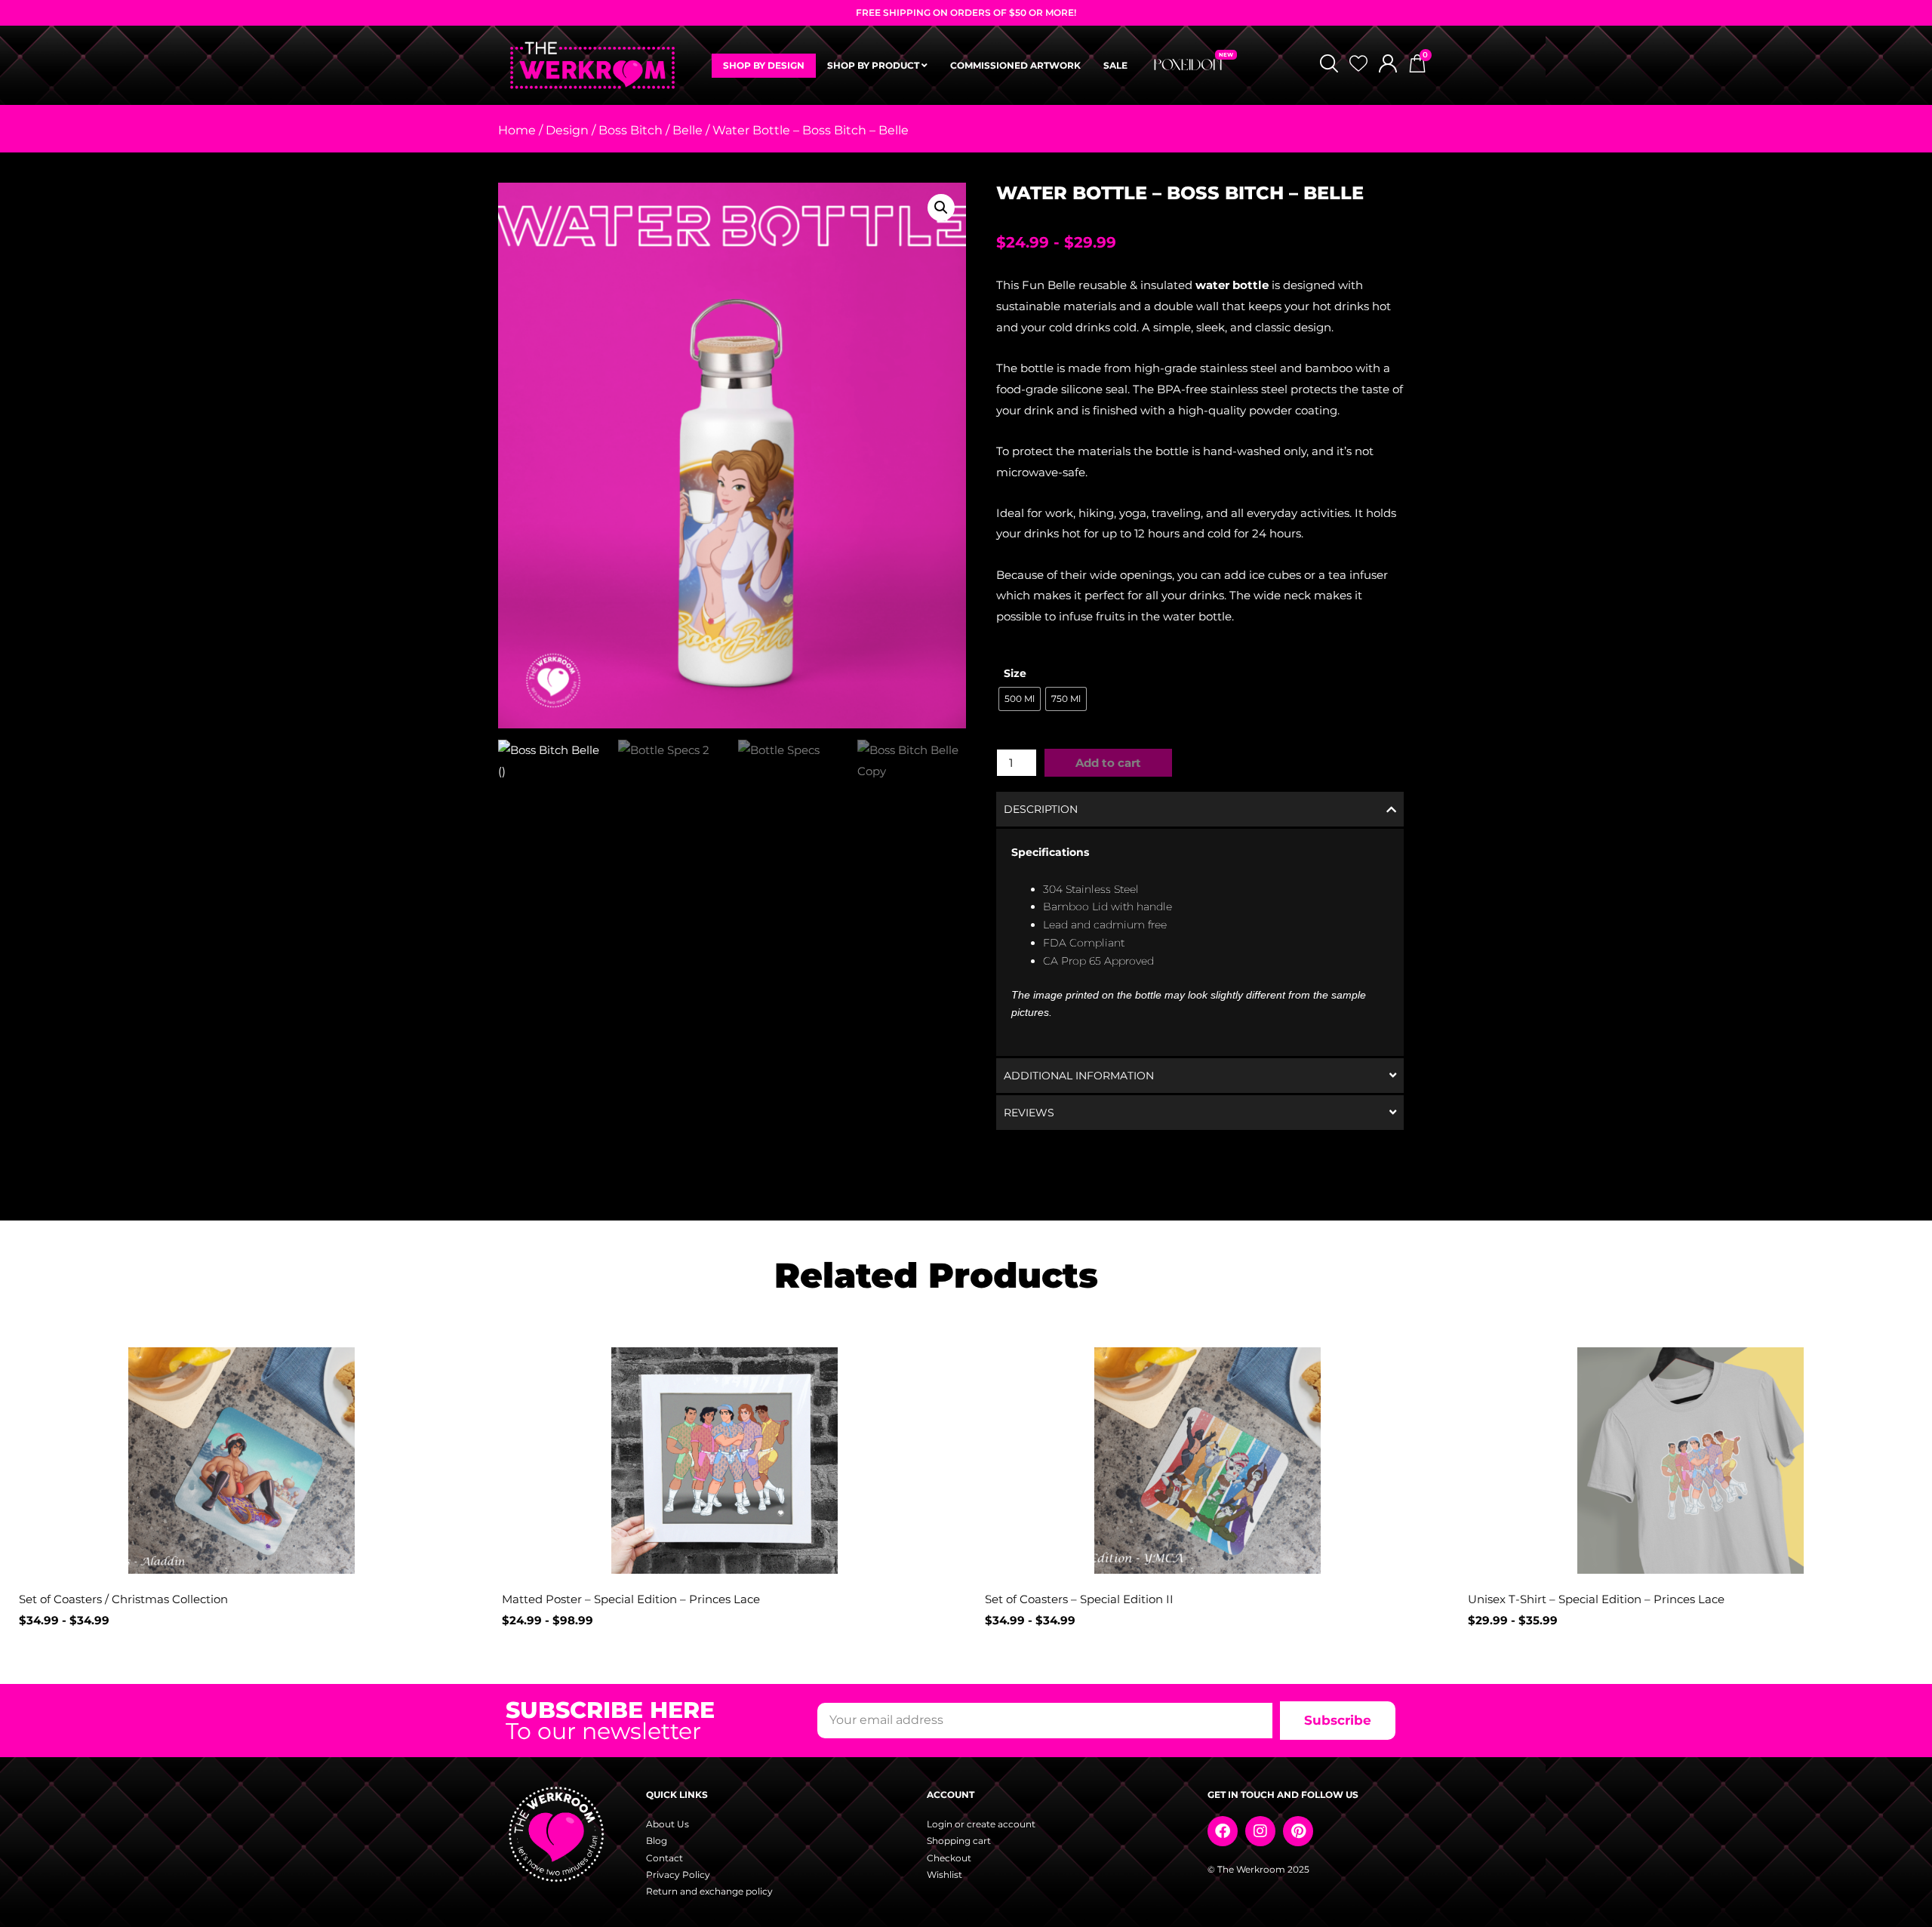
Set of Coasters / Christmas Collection (123, 1599)
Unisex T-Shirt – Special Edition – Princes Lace (1596, 1599)
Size (1015, 673)
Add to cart (1108, 763)
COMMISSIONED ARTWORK (1015, 65)
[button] (941, 208)
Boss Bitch (631, 130)
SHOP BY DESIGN (764, 65)
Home (517, 130)
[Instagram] (1260, 1831)
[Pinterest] (1298, 1831)
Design (567, 130)
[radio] (1020, 699)
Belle (688, 130)
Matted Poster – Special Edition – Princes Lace (631, 1599)
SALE (1115, 65)
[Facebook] (1223, 1831)
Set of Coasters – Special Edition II (1079, 1599)
